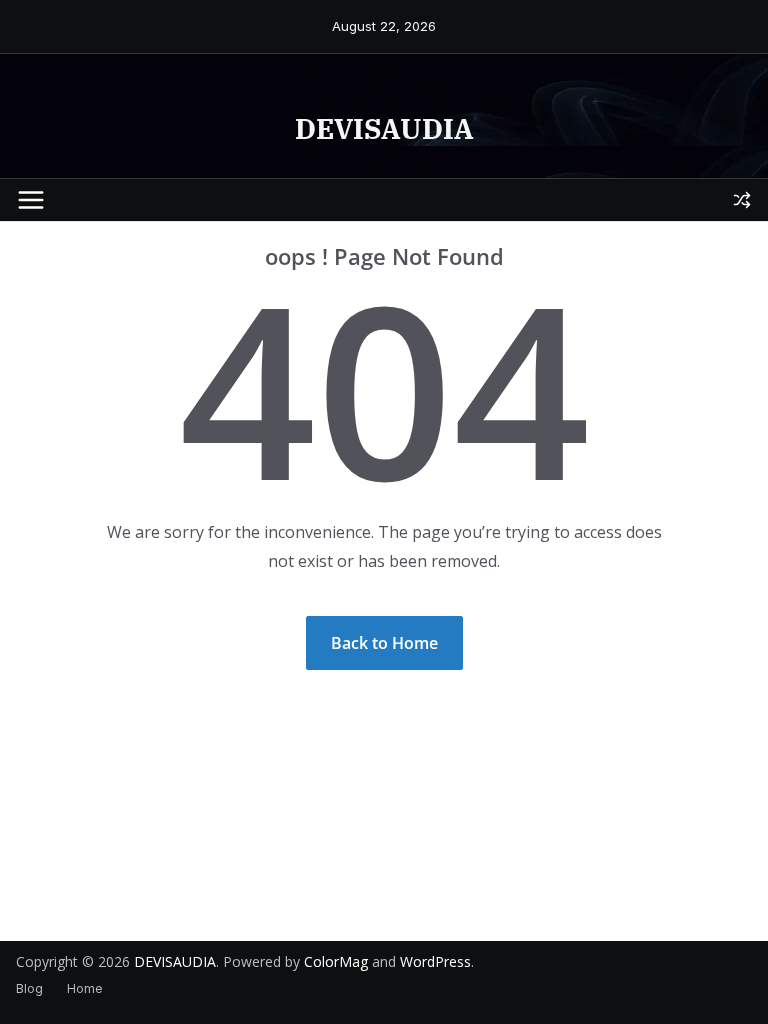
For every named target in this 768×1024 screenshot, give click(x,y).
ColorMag (336, 961)
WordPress (435, 961)
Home (84, 988)
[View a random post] (742, 200)
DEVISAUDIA (384, 128)
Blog (29, 988)
